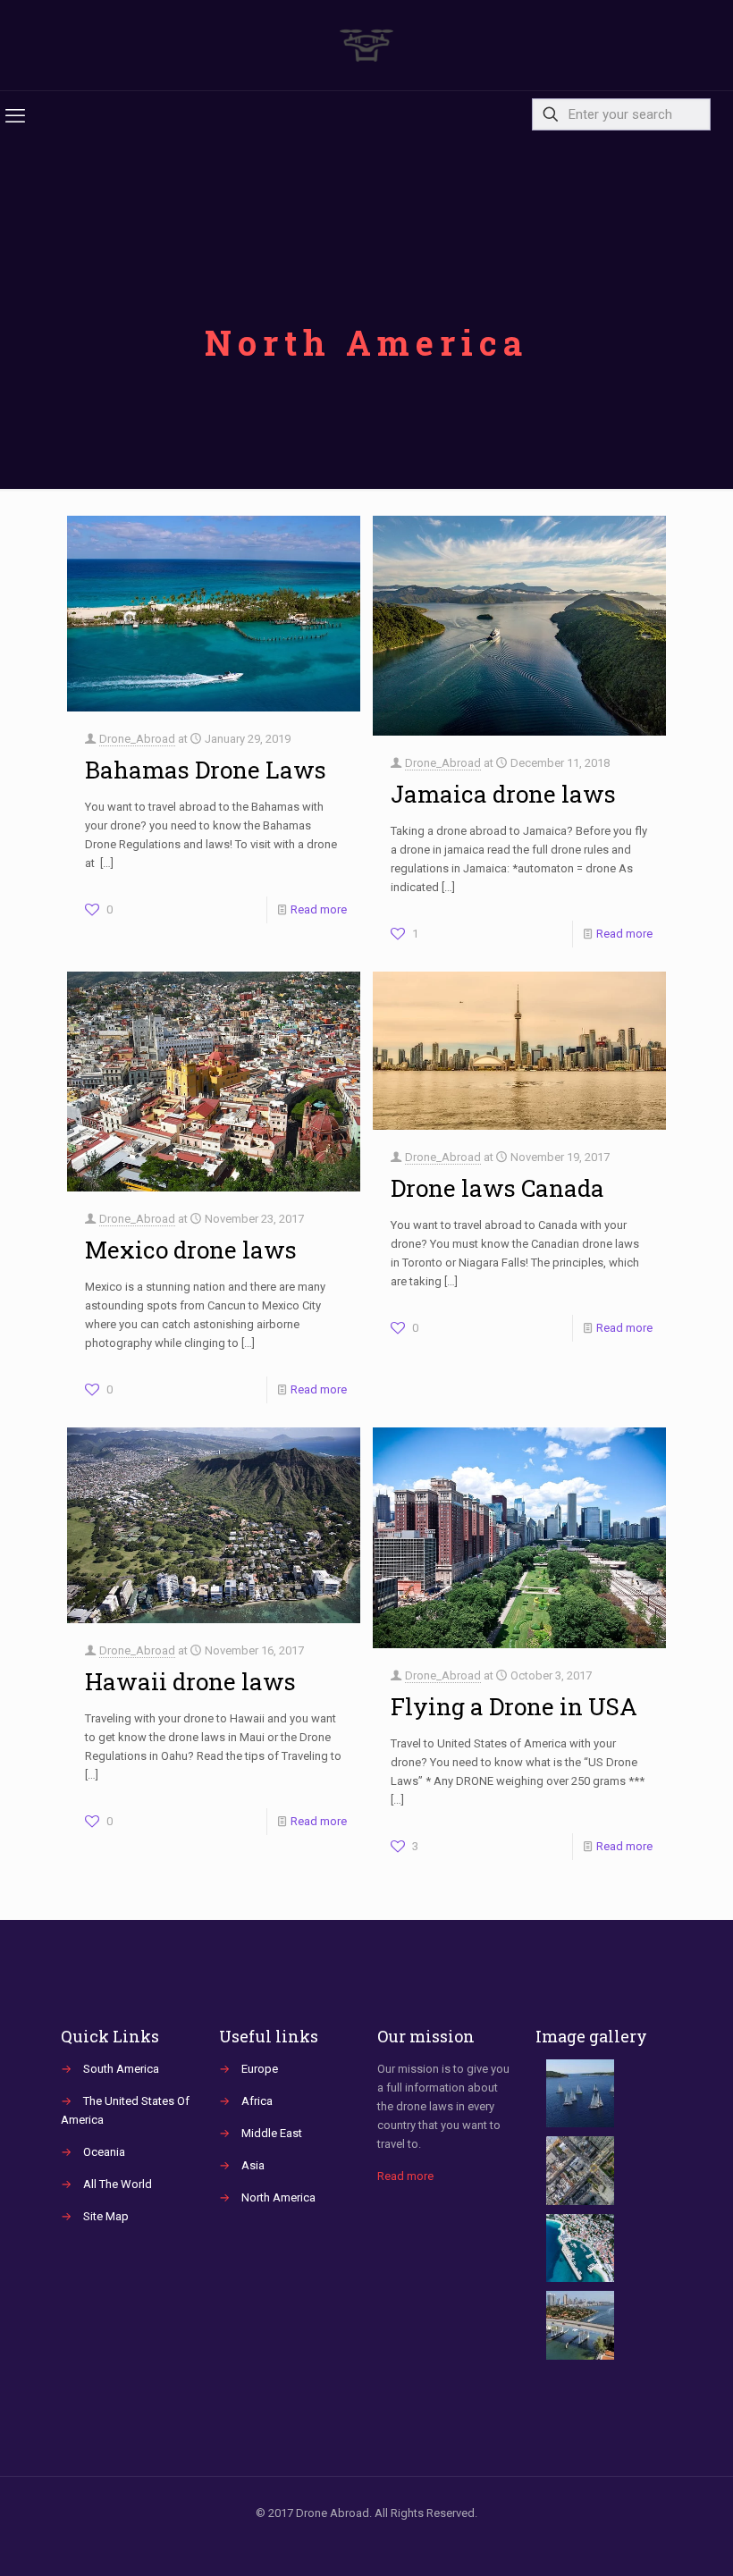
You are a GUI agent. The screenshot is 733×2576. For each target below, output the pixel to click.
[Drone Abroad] (366, 45)
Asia (253, 2165)
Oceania (104, 2152)
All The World (118, 2184)
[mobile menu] (15, 116)
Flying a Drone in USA (514, 1706)
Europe (260, 2069)
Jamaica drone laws (503, 794)
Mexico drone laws (191, 1250)
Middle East (272, 2133)
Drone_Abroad (137, 739)
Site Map (106, 2216)
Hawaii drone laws (190, 1681)
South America (121, 2069)
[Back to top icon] (647, 2539)
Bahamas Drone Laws (206, 770)
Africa (257, 2101)
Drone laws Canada (497, 1188)
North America (278, 2197)
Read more (319, 909)
